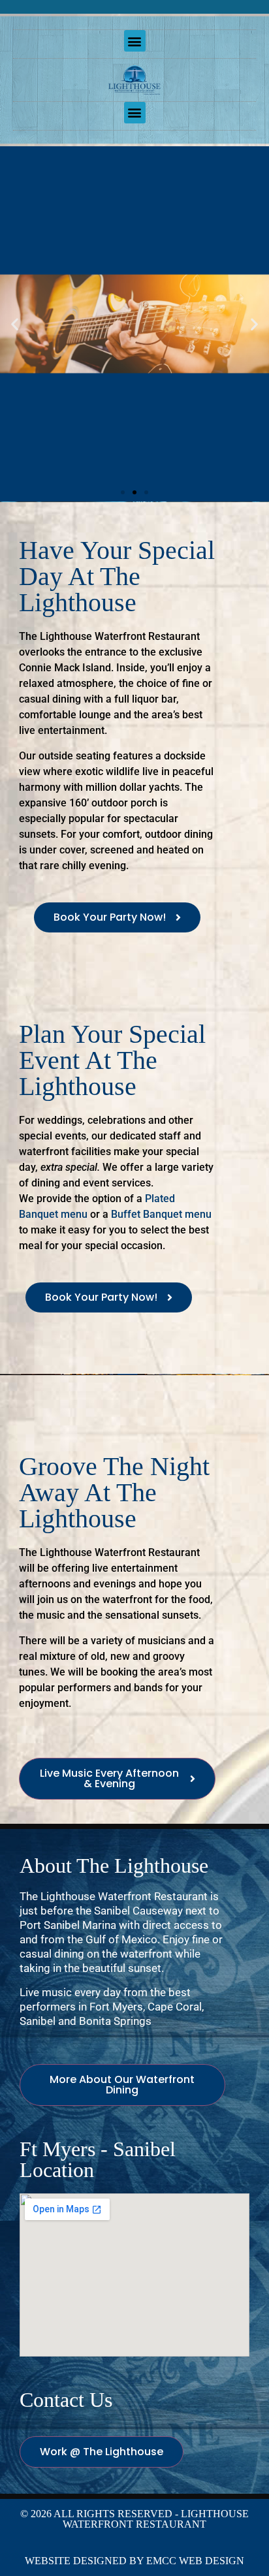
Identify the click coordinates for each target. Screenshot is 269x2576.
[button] (135, 41)
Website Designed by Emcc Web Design (134, 2561)
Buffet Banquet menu (161, 1214)
